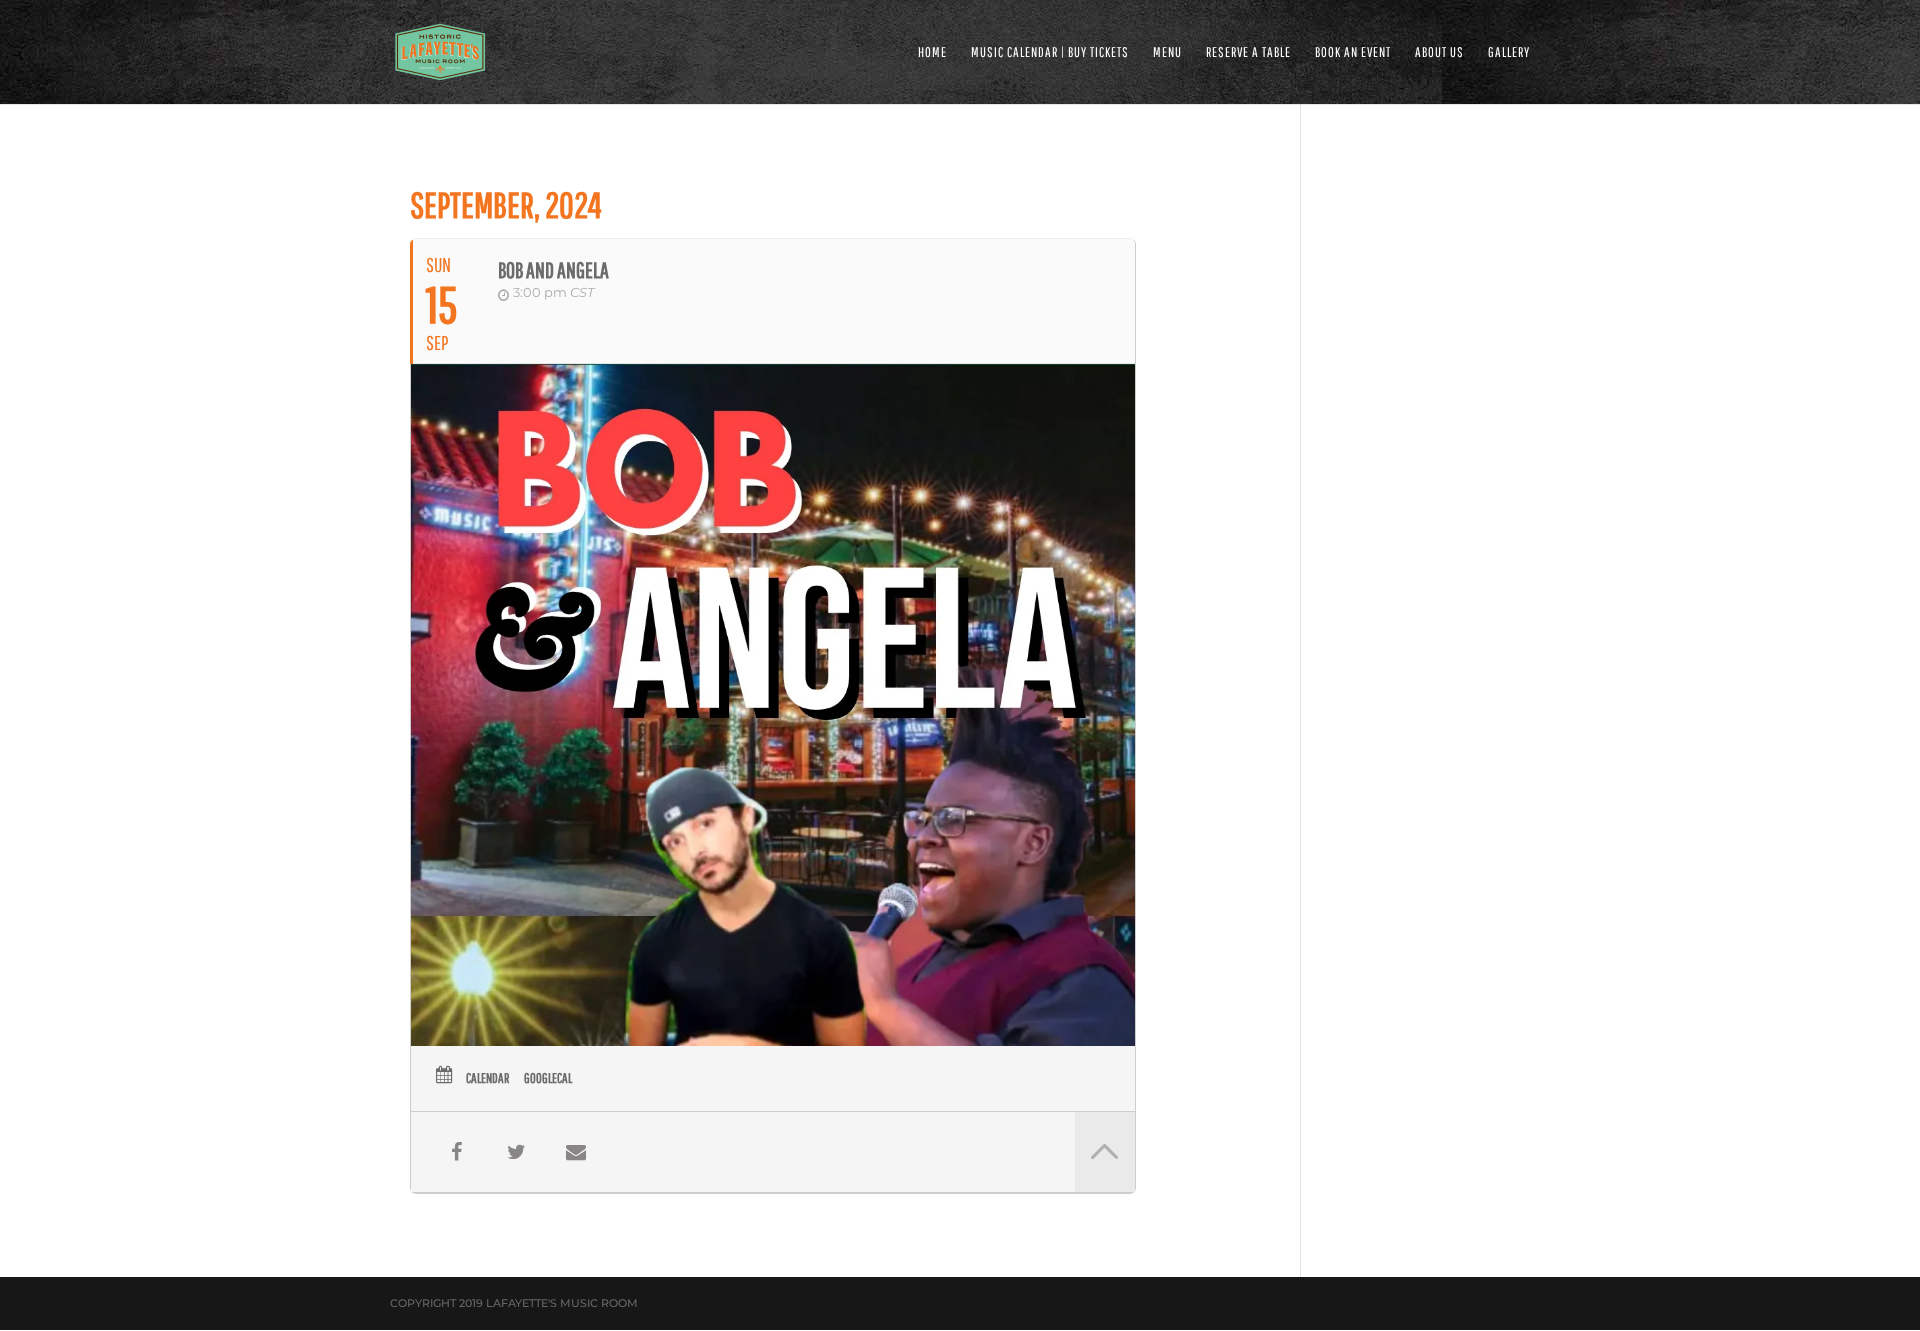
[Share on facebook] (456, 1152)
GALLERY (1509, 52)
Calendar (487, 1078)
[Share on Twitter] (516, 1152)
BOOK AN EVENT (1353, 52)
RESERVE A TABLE (1248, 52)
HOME (932, 52)
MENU (1167, 52)
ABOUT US (1439, 52)
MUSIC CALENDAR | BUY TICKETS (1050, 52)
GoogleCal (548, 1078)
